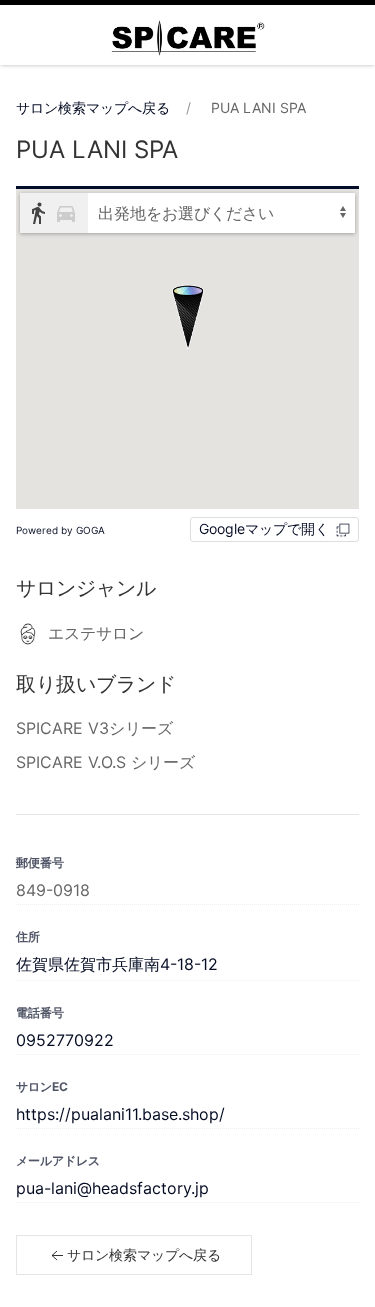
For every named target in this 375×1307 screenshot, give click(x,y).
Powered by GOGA (60, 530)
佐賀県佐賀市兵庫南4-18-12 (117, 964)
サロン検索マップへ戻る (93, 107)
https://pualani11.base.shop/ (120, 1114)
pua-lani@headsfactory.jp (112, 1188)
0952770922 (65, 1040)
